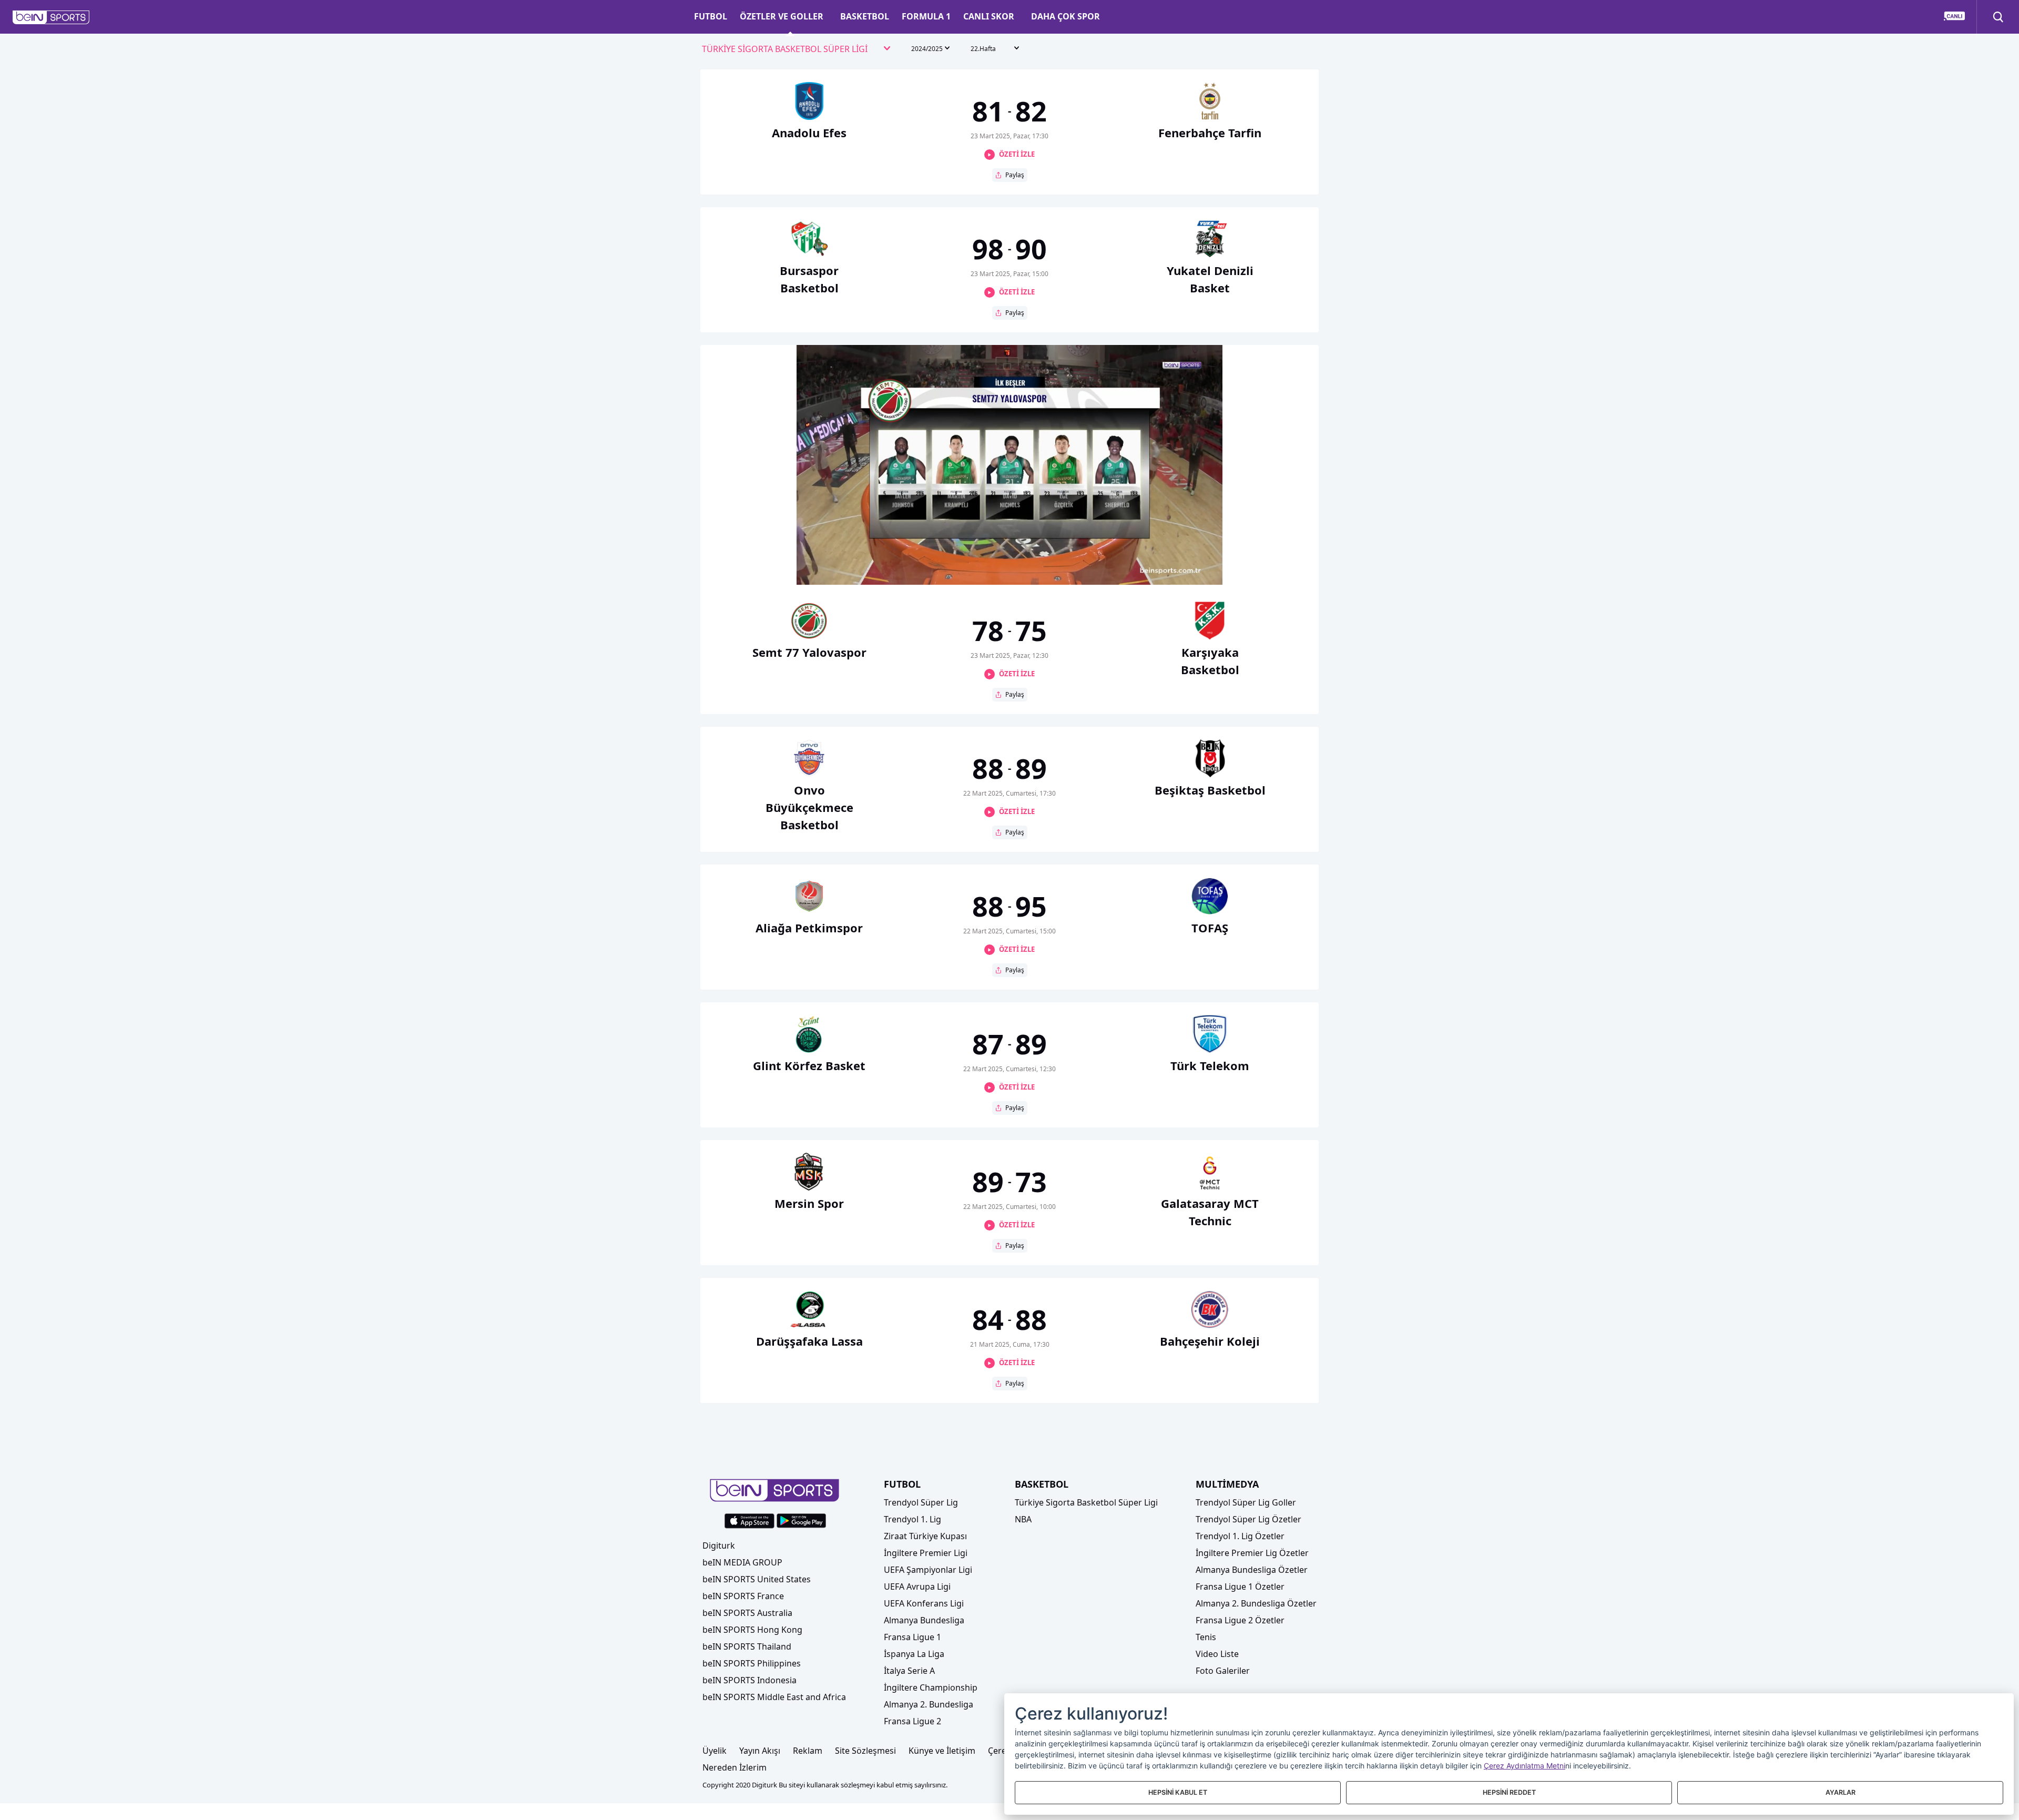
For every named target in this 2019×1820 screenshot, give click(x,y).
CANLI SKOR (989, 16)
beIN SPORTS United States (757, 1579)
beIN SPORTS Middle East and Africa (774, 1697)
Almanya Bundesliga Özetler (1252, 1570)
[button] (51, 17)
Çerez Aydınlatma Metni (1525, 1766)
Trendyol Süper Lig (921, 1502)
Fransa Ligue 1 (912, 1637)
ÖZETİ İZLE (1017, 154)
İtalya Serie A (909, 1671)
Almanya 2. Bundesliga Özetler (1256, 1603)
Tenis (1206, 1637)
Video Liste (1217, 1654)
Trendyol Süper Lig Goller (1246, 1502)
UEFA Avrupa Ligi (917, 1587)
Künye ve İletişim (942, 1751)
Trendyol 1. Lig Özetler (1240, 1536)
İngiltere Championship (931, 1687)
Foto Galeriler (1223, 1671)
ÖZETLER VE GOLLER (782, 16)
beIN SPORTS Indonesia (750, 1680)
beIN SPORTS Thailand (747, 1646)
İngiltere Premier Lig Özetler (1252, 1553)
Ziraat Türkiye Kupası (925, 1536)
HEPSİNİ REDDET (1509, 1792)
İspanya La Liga (914, 1654)
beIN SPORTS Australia (747, 1613)
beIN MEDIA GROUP (742, 1562)
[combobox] (797, 49)
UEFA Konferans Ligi (924, 1603)
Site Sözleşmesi (865, 1751)
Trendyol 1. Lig (912, 1519)
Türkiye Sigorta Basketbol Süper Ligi (1086, 1502)
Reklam (808, 1751)
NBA (1023, 1519)
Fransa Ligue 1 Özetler (1240, 1587)
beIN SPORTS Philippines (752, 1663)
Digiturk (719, 1546)
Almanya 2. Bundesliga (929, 1704)
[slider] (1009, 551)
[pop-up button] (1189, 568)
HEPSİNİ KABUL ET (1178, 1792)
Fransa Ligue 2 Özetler (1240, 1620)
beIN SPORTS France (743, 1596)
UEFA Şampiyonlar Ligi (928, 1570)
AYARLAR (1840, 1792)
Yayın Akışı (760, 1751)
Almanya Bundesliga (924, 1620)
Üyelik (715, 1751)
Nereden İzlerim (735, 1767)
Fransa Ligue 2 (912, 1721)
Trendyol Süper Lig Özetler (1248, 1519)
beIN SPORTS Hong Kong (752, 1630)
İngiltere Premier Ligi (926, 1553)
